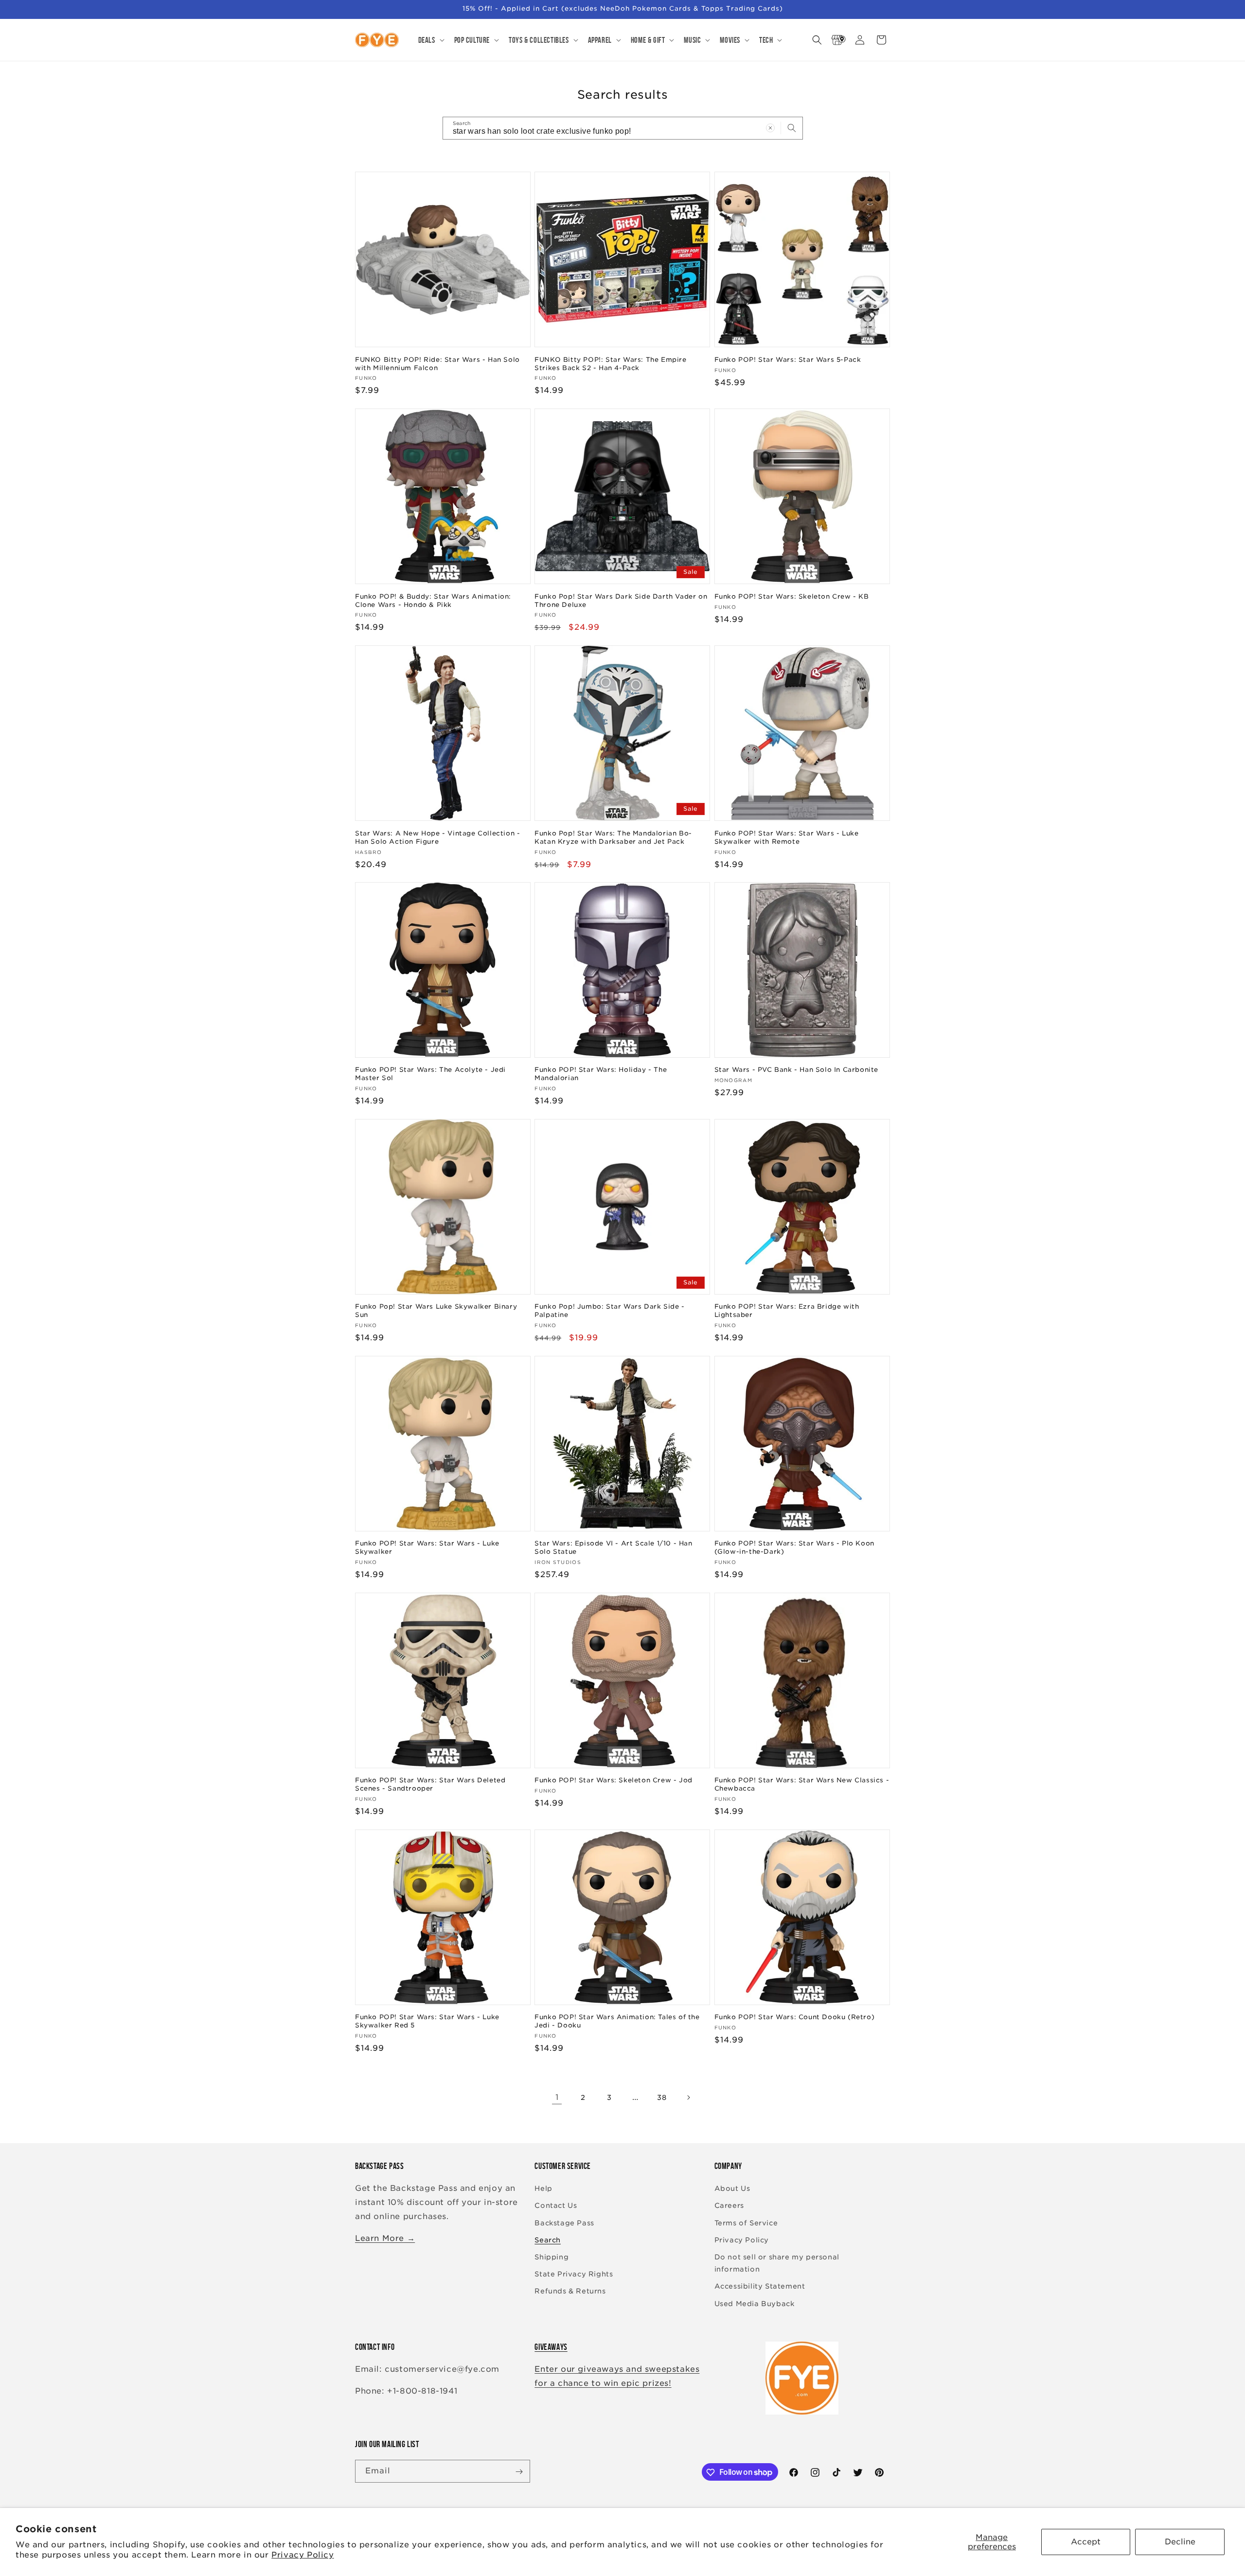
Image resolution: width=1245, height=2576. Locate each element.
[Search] (792, 128)
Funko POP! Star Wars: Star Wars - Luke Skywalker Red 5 (427, 2022)
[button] (430, 40)
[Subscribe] (519, 2472)
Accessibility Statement (760, 2287)
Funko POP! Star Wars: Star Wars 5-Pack (788, 359)
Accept (1086, 2542)
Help (543, 2189)
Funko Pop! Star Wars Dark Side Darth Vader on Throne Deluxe (621, 600)
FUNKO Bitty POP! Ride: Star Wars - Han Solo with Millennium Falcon (437, 363)
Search (548, 2240)
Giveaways (551, 2347)
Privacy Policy (302, 2555)
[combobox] (623, 128)
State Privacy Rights (574, 2274)
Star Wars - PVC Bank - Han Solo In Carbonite (796, 1070)
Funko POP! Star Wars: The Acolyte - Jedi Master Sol (430, 1074)
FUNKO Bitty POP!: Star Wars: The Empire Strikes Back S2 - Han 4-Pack (610, 363)
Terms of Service (746, 2223)
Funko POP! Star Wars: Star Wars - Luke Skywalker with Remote (787, 837)
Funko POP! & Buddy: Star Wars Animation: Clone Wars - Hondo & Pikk (433, 600)
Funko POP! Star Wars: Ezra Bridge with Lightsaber (787, 1311)
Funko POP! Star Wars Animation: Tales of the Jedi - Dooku (617, 2022)
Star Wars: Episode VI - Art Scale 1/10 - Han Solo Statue (613, 1547)
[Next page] (688, 2097)
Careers (729, 2206)
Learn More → (385, 2238)
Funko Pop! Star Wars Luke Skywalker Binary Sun (436, 1311)
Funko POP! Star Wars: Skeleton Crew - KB (792, 596)
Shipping (551, 2257)
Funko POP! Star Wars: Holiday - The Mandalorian (601, 1074)
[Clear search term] (770, 128)
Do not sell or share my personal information (777, 2263)
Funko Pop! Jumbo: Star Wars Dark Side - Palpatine (609, 1311)
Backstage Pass (564, 2223)
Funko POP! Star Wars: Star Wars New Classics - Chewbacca (802, 1784)
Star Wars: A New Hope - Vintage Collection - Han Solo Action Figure (437, 837)
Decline (1180, 2542)
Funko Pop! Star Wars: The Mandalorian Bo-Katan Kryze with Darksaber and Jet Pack (613, 837)
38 (662, 2097)
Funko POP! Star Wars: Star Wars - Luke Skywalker (427, 1547)
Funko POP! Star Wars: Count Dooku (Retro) (795, 2017)
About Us (732, 2189)
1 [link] (557, 2097)
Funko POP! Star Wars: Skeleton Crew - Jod (614, 1780)
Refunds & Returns (570, 2292)
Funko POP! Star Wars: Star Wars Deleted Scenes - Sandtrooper (430, 1784)
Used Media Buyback (755, 2304)
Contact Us (556, 2206)
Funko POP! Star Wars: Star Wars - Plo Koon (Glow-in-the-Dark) (794, 1547)
